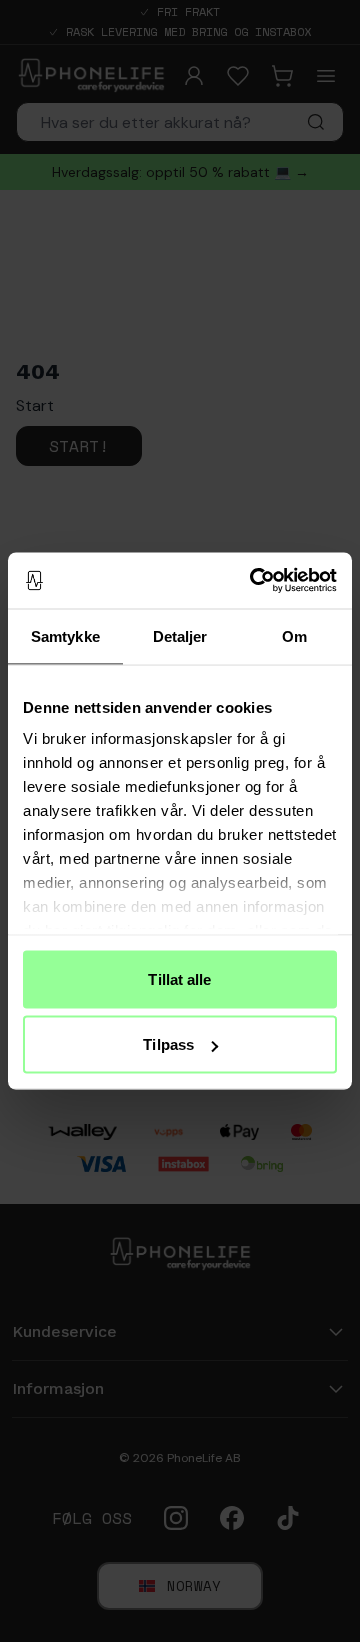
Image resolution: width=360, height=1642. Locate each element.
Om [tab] (294, 635)
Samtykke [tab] (65, 635)
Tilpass (168, 1044)
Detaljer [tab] (180, 635)
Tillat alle (179, 978)
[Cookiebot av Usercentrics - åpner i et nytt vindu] (254, 581)
